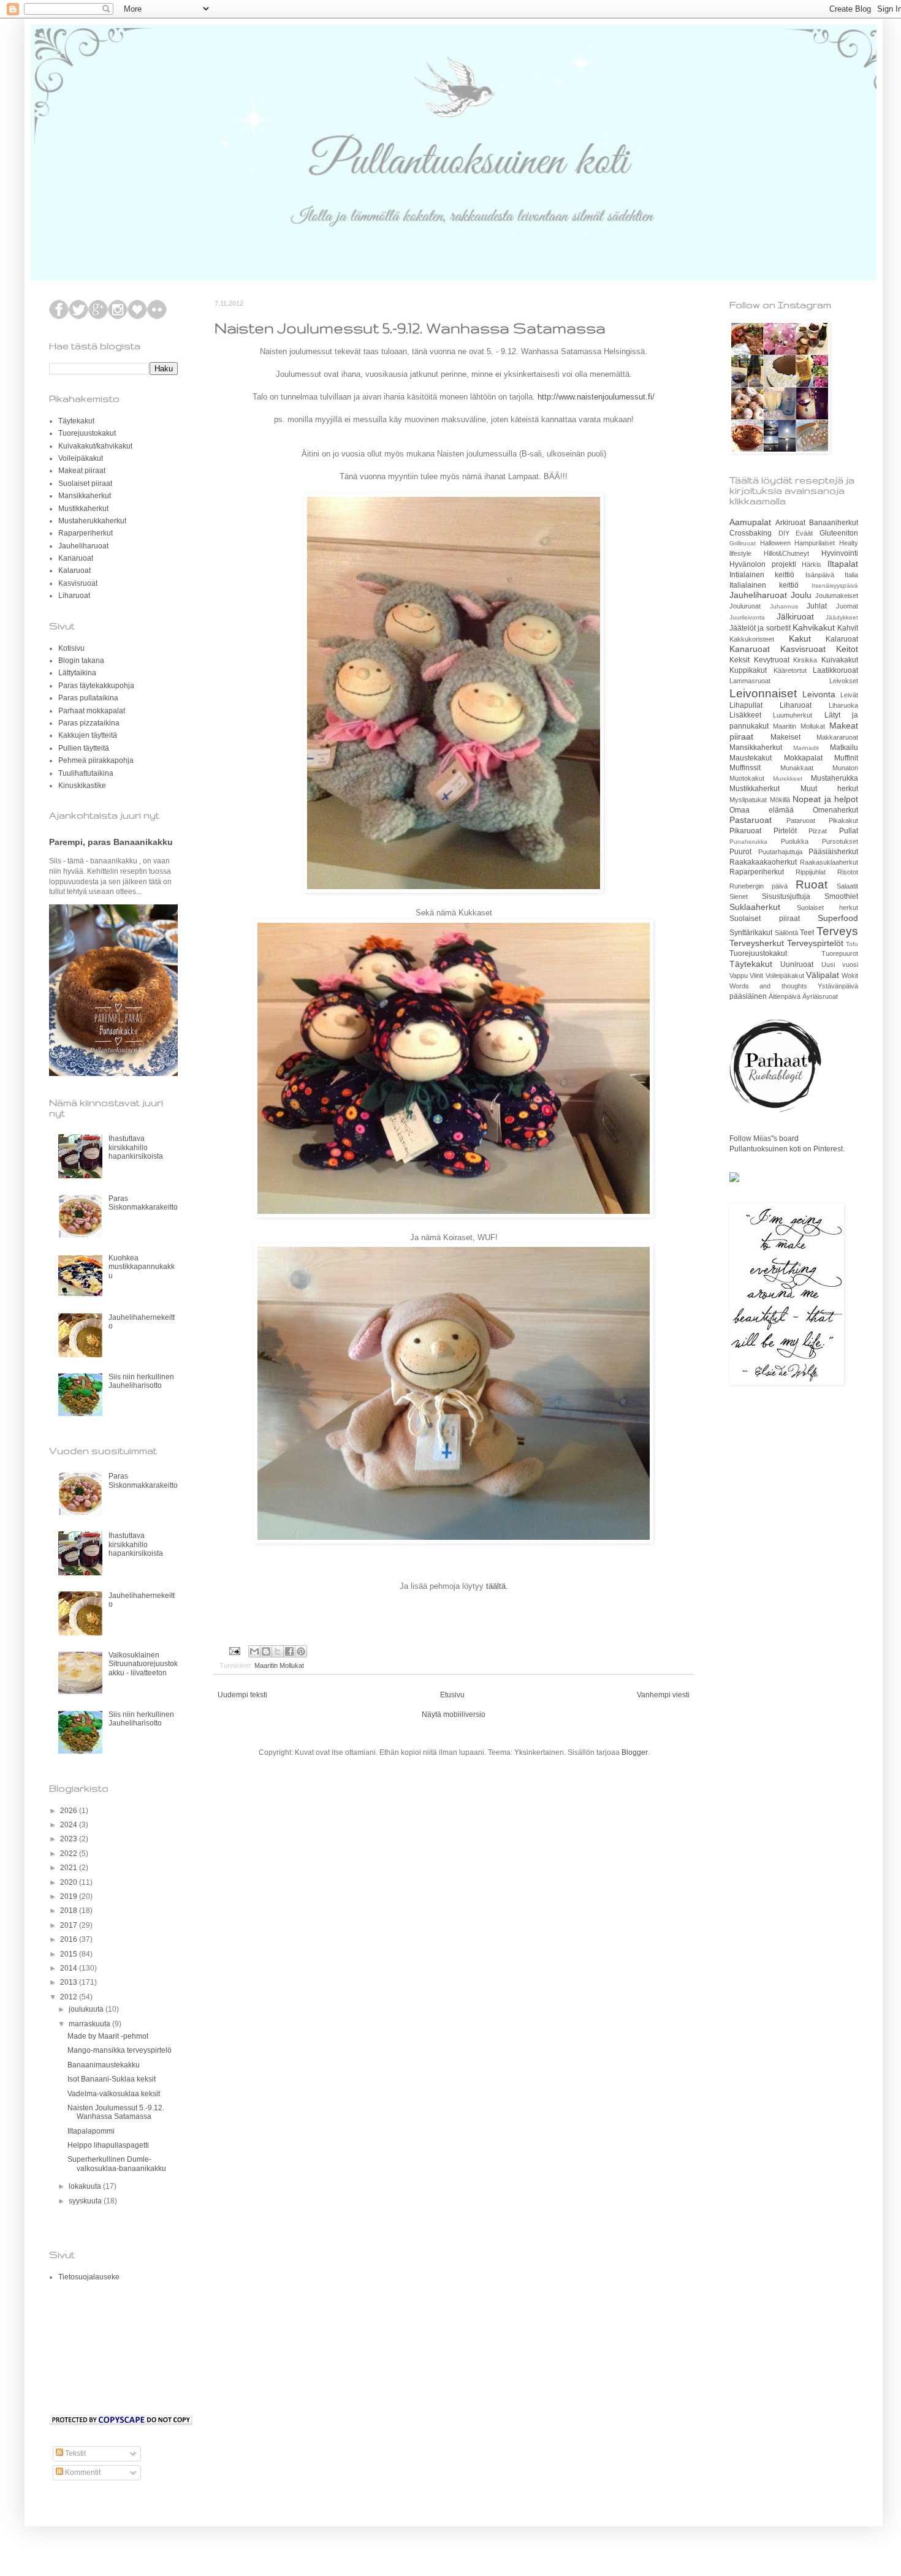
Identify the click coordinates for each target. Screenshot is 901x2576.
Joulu (801, 595)
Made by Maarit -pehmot (108, 2036)
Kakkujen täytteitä (88, 735)
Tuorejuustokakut (87, 433)
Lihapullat (746, 705)
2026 (70, 1811)
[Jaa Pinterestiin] (301, 1651)
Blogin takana (81, 661)
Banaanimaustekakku (104, 2065)
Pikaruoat (745, 831)
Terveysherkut (757, 943)
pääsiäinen (748, 996)
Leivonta (819, 694)
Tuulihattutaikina (86, 773)
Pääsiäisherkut (833, 852)
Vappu (739, 975)
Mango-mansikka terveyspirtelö (120, 2050)
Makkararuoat (837, 737)
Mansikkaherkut (85, 496)
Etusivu (452, 1695)
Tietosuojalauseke (89, 2277)
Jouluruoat (745, 606)
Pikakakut (843, 820)
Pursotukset (840, 841)
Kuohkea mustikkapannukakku (142, 1267)
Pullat (849, 831)
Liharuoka (843, 705)
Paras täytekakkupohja (96, 686)
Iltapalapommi (91, 2131)
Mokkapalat (803, 758)
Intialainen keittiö (762, 575)
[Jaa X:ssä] (278, 1651)
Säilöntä (786, 933)
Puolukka (795, 841)
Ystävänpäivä (838, 986)
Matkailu (844, 748)
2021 (70, 1868)
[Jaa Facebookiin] (289, 1651)
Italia (851, 575)
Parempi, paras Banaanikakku (111, 842)
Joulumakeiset (837, 596)
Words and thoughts (768, 986)
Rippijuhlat (811, 872)
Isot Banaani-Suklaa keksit (112, 2079)
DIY (784, 533)
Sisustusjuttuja (786, 896)
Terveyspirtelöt (815, 943)
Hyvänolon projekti (763, 564)
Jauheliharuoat (83, 546)
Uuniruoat (797, 964)
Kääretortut (790, 670)
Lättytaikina (77, 673)
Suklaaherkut (755, 907)
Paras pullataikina (88, 698)
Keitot (847, 649)
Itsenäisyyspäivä (835, 585)
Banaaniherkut (834, 523)
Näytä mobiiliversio (454, 1714)
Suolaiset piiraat (85, 483)
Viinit (756, 975)
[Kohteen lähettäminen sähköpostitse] (254, 1651)
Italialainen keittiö (764, 585)
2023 (70, 1839)
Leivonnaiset (763, 693)
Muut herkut (830, 789)
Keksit (739, 660)
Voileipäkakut (81, 458)
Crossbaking (751, 533)
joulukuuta (87, 2009)
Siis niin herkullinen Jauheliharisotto (141, 1381)
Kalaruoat (74, 570)
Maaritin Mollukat (279, 1665)
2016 (70, 1939)
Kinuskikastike (82, 786)
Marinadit (806, 748)
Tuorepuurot (840, 953)
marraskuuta (90, 2024)
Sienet (739, 896)
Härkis (812, 564)
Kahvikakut (814, 627)
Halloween (775, 543)
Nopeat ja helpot (825, 799)
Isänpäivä (820, 575)
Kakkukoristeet (752, 639)
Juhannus (784, 606)
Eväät (804, 533)
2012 (70, 1997)
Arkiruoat (790, 523)
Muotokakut (747, 778)
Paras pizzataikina (89, 723)
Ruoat (812, 885)
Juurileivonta (747, 617)
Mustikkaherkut (83, 509)
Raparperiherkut (86, 533)
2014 (70, 1968)
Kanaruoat (76, 558)
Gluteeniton (839, 533)
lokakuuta (86, 2186)
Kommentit (82, 2472)
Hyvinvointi (840, 553)
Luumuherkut (793, 715)
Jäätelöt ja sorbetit (760, 628)
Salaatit (847, 886)
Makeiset (785, 737)
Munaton (845, 768)
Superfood (838, 918)
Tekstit (74, 2453)
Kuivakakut (840, 660)
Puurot (740, 852)
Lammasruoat (750, 681)
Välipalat (823, 975)
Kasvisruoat (78, 583)
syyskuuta (86, 2201)
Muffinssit (745, 768)
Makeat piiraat (82, 471)
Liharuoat (74, 596)
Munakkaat (797, 768)
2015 (70, 1954)
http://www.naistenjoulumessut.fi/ (596, 397)
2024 (70, 1825)
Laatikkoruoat (835, 670)
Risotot (848, 872)
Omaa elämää (762, 810)
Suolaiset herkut (828, 907)
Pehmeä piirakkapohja (96, 760)
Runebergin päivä (758, 886)
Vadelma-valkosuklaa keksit (114, 2094)
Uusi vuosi (840, 964)
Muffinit (846, 758)
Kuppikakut (748, 670)
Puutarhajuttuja (780, 852)
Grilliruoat (743, 543)
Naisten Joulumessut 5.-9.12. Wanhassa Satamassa (116, 2112)
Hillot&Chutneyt (786, 553)
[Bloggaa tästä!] (266, 1651)
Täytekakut (76, 421)
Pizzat (818, 831)
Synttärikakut (751, 933)
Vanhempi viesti (663, 1695)
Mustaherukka (834, 778)
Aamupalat (750, 522)
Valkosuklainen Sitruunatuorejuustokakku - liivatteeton (143, 1664)
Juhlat (817, 606)
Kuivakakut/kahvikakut (95, 446)
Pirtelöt (785, 831)
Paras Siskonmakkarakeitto (143, 1203)
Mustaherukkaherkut (92, 521)
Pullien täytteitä (84, 748)
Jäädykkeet (842, 617)
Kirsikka (805, 660)
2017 (70, 1925)
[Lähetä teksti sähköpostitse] (234, 1650)
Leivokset (844, 681)
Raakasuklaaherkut (829, 862)
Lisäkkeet (745, 715)
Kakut (800, 638)
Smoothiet (841, 896)
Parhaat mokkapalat (92, 711)
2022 (70, 1854)
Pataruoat (801, 820)
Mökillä (780, 800)
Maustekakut (751, 758)
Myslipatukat (748, 800)
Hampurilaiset (815, 543)
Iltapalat (843, 564)
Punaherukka (748, 842)
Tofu (852, 944)
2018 (70, 1911)
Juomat (847, 606)
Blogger (634, 1752)
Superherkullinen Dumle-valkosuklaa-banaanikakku (117, 2164)
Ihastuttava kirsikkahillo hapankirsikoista (136, 1147)
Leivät (849, 695)
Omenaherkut (835, 810)
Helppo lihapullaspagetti (108, 2145)
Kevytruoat (772, 660)
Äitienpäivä (785, 996)
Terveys (837, 931)
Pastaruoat (751, 820)
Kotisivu (71, 648)
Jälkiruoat (795, 616)
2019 (70, 1896)
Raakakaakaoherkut (763, 862)
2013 (70, 1982)
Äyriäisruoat (820, 996)
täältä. (497, 1586)
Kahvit (848, 628)
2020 (70, 1882)
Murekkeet (788, 778)
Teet (807, 933)
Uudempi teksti (242, 1695)
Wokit (850, 975)
